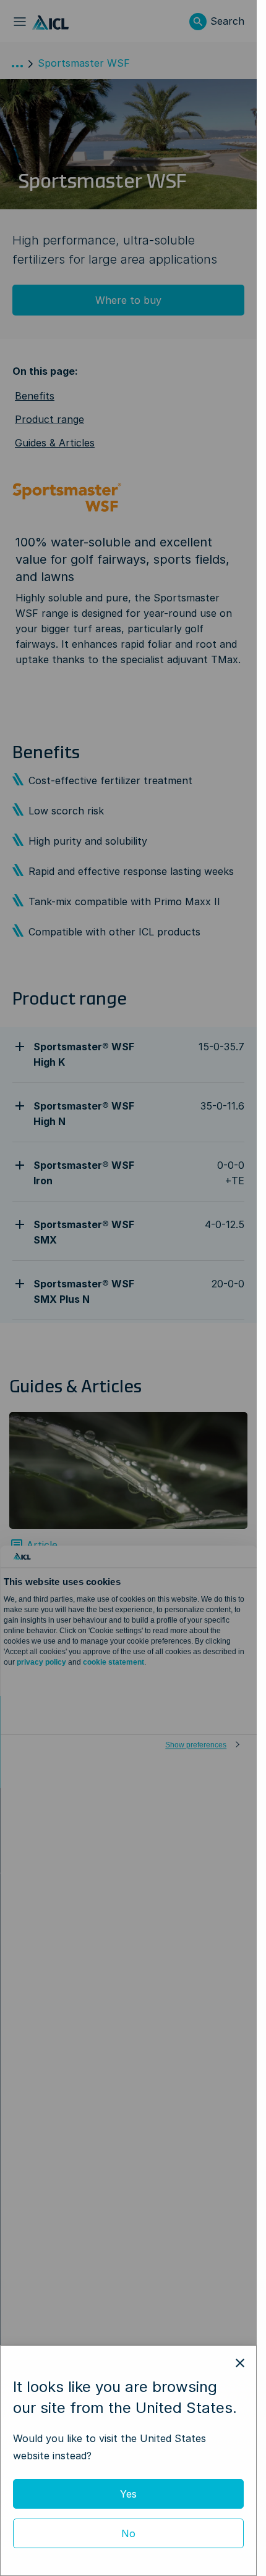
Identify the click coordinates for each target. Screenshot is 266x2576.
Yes (128, 2494)
